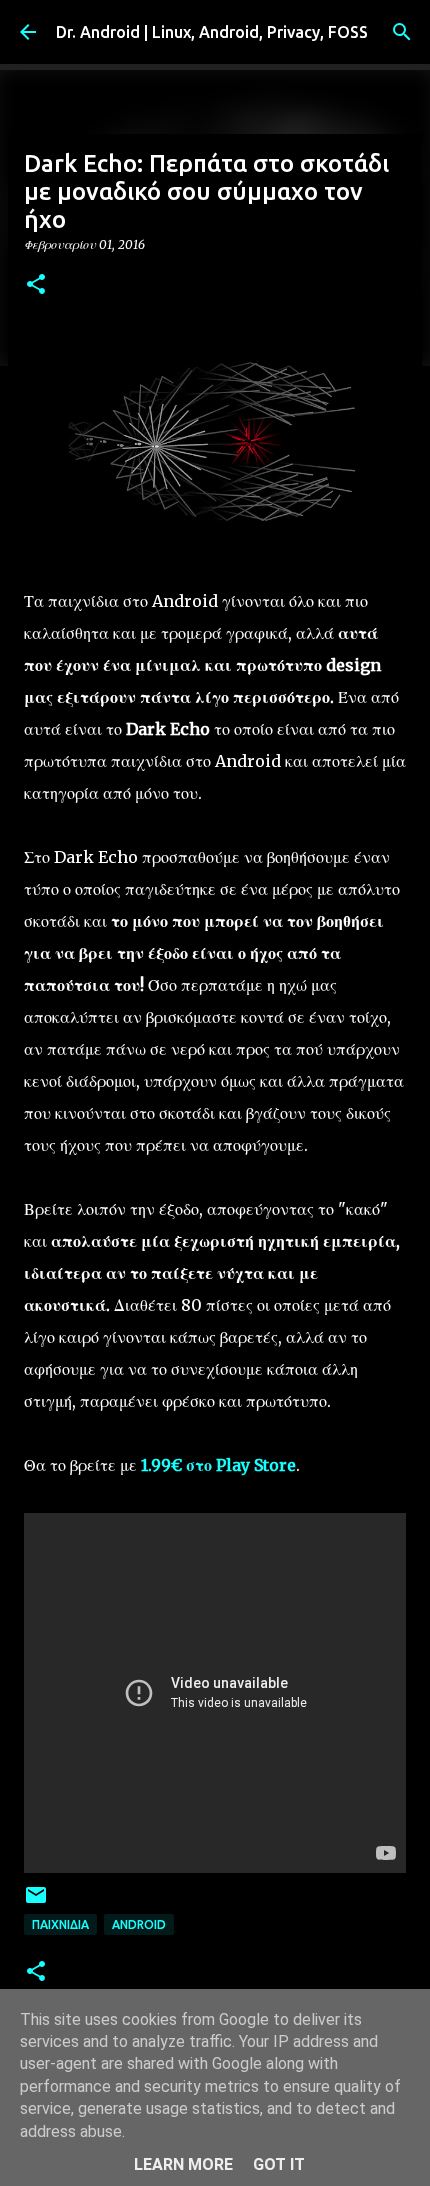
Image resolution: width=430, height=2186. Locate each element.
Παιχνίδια (60, 1924)
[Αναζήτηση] (402, 32)
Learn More (183, 2164)
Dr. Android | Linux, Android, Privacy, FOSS (212, 32)
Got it (279, 2164)
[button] (36, 285)
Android (139, 1924)
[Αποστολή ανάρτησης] (36, 1902)
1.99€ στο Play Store (218, 1465)
